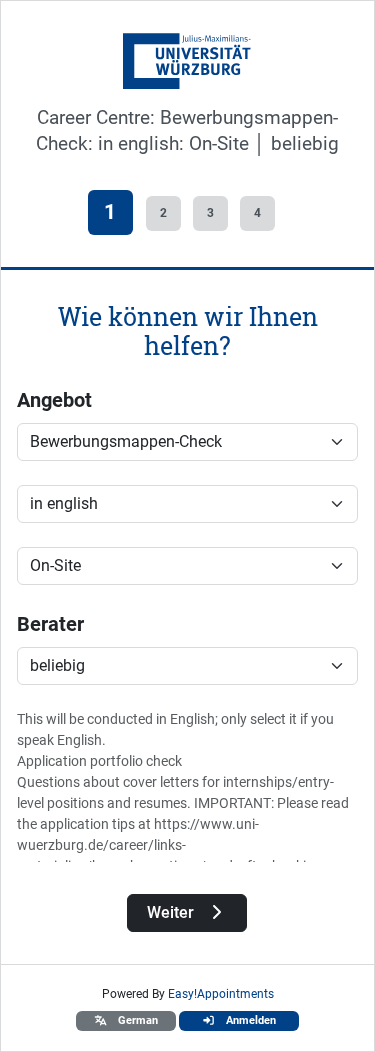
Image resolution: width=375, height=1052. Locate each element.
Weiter (172, 912)
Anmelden (249, 1020)
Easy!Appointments (221, 994)
